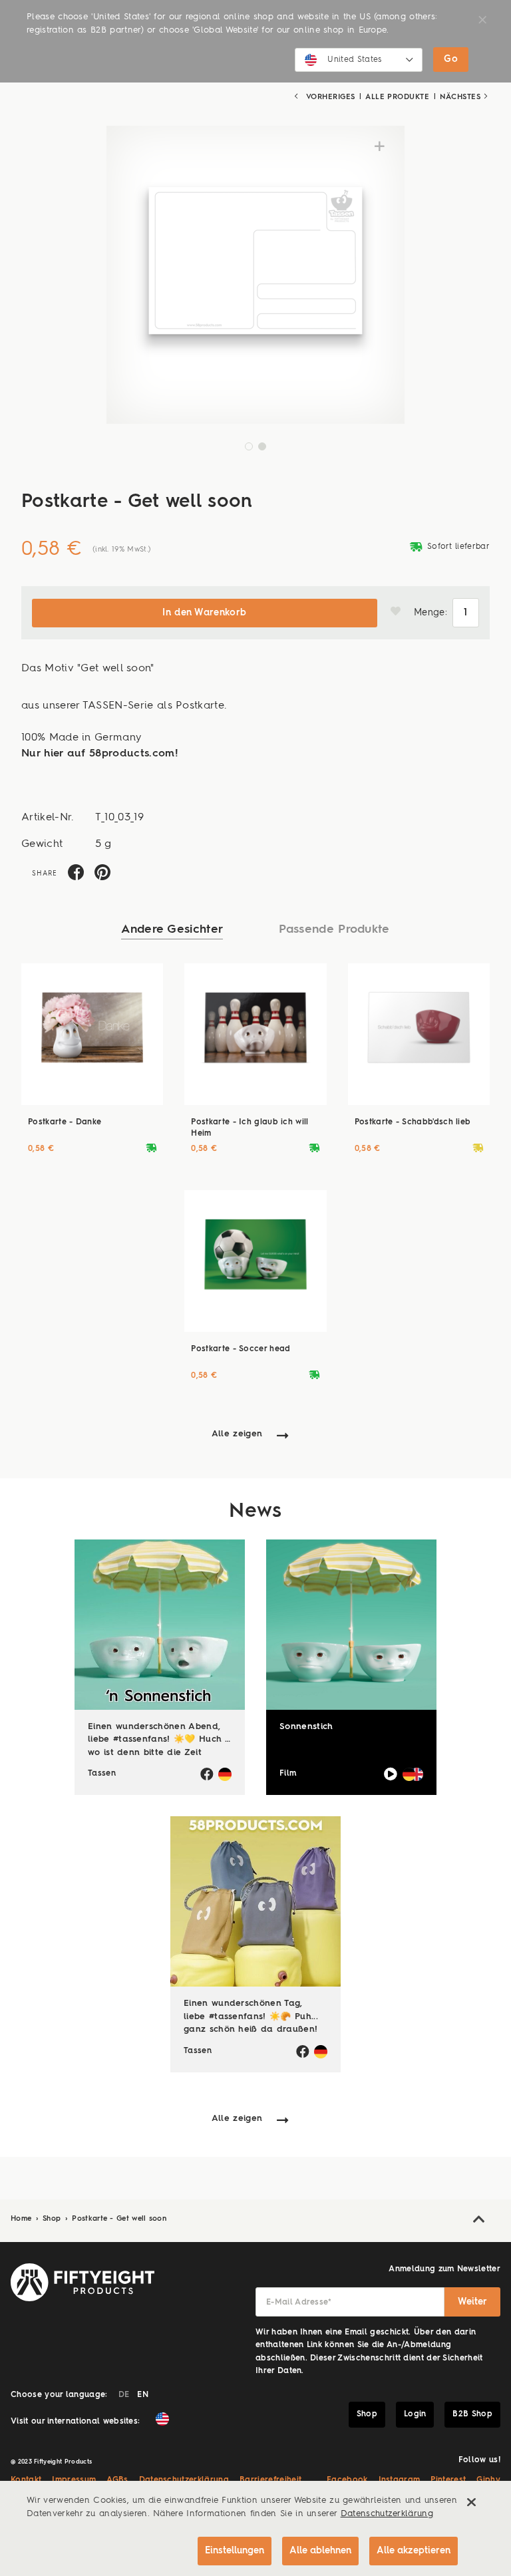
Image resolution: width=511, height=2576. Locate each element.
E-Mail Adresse (299, 2303)
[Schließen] (471, 2502)
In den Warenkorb (204, 613)
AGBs (117, 2480)
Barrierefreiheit (270, 2480)
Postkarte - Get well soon (119, 2219)
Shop (53, 2219)
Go (451, 59)
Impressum (74, 2480)
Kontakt (26, 2480)
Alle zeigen (237, 1434)
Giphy (488, 2480)
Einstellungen (235, 2551)
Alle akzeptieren (414, 2551)
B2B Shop (472, 2414)
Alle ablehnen (320, 2551)
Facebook (347, 2480)
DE (124, 2395)
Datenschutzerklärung (184, 2480)
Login (415, 2414)
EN (143, 2395)
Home (23, 2219)
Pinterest (448, 2480)
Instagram (400, 2480)
